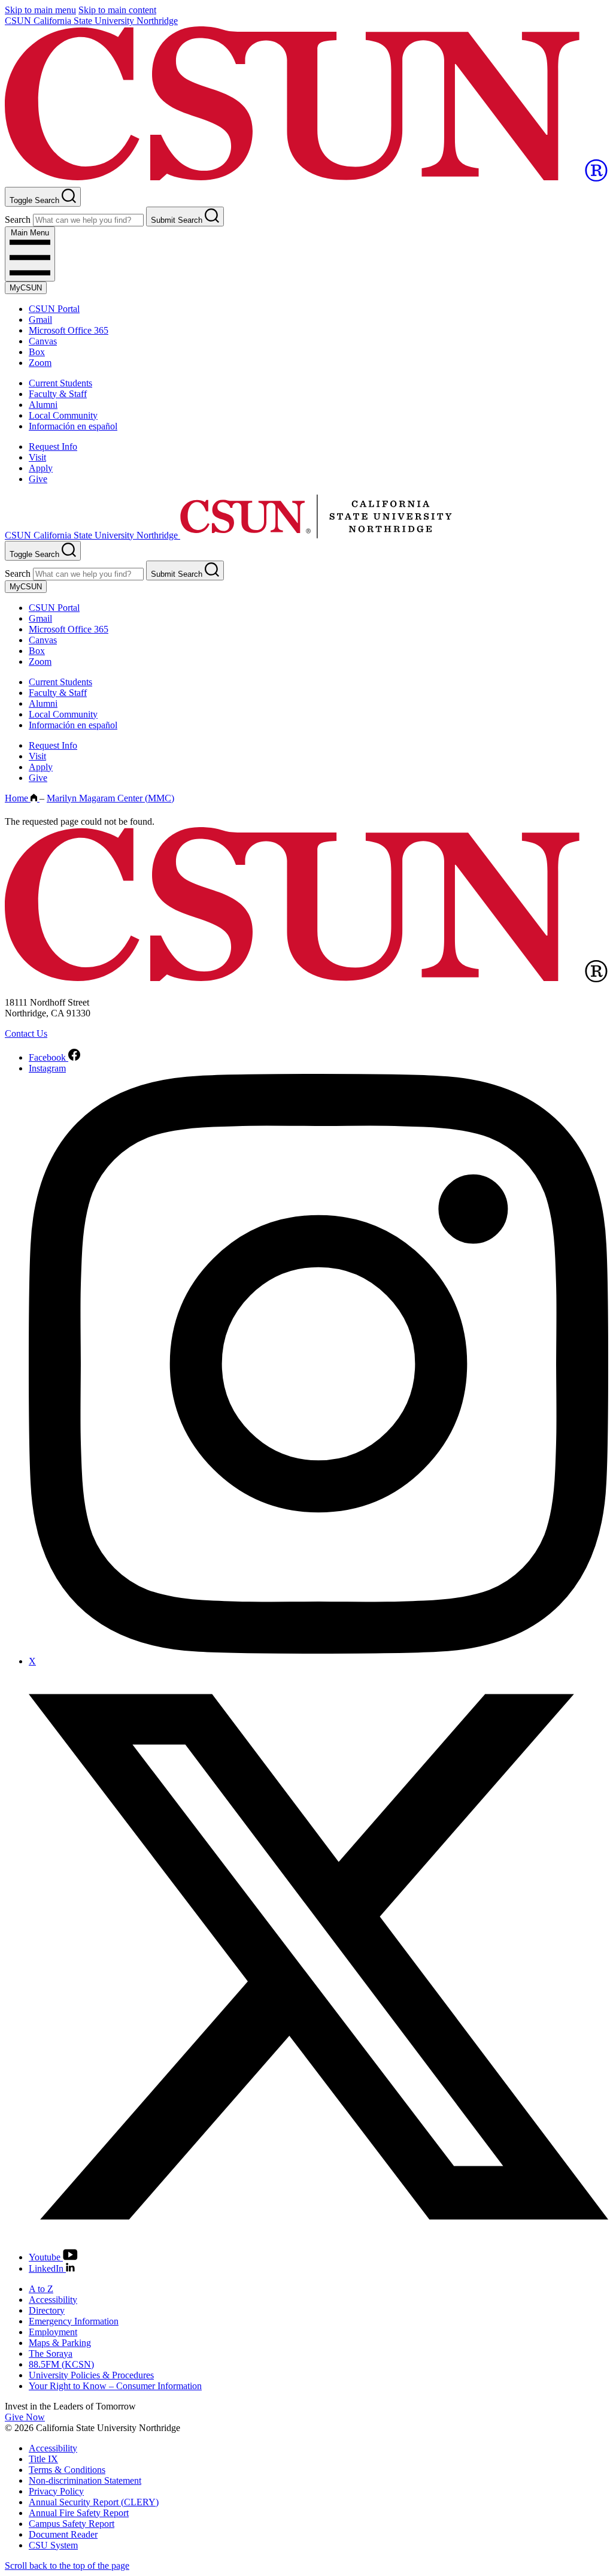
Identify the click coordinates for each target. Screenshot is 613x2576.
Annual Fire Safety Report (79, 2513)
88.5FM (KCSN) (61, 2364)
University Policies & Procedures (91, 2375)
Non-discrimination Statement (85, 2480)
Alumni (43, 405)
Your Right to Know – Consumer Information (115, 2386)
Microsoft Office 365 (69, 330)
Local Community (63, 415)
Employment (53, 2332)
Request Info (53, 447)
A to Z (41, 2289)
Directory (47, 2310)
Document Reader (63, 2534)
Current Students (60, 383)
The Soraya (51, 2353)
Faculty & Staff (58, 394)
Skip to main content (117, 10)
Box (37, 352)
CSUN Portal (54, 309)
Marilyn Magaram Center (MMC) (110, 798)
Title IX (43, 2459)
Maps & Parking (60, 2343)
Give (38, 479)
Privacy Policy (56, 2491)
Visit (37, 457)
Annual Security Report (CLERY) (94, 2502)
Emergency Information (74, 2321)
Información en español (73, 426)
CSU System (53, 2545)
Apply (41, 468)
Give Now (25, 2417)
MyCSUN (26, 288)
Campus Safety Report (72, 2524)
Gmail (40, 320)
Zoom (40, 363)
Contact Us (26, 1033)
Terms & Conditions (67, 2470)
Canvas (43, 341)
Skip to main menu (40, 10)
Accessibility (53, 2300)
